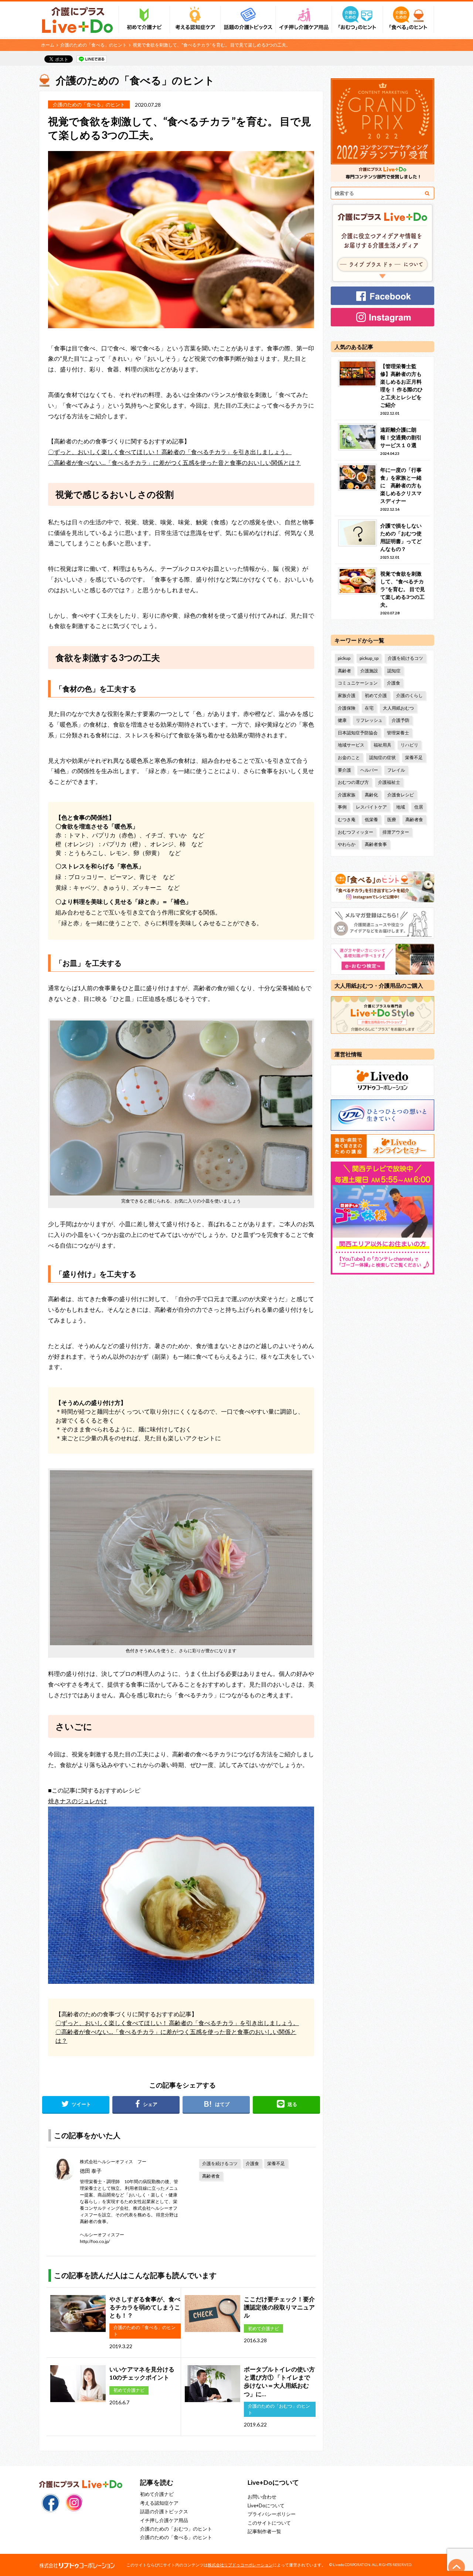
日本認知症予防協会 (358, 733)
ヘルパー (369, 770)
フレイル (396, 770)
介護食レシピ (401, 795)
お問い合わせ (262, 2497)
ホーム (48, 45)
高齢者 (344, 671)
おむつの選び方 (353, 782)
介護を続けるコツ (220, 2163)
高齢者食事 (376, 844)
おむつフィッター (355, 832)
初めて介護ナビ (157, 2494)
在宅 (369, 708)
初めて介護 (376, 695)
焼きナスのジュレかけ (78, 1801)
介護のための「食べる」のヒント (93, 45)
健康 (342, 720)
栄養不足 (276, 2163)
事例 (342, 807)
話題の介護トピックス (164, 2511)
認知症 (394, 671)
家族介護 (347, 695)
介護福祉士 (389, 782)
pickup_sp (369, 658)
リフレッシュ (369, 720)
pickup (344, 658)
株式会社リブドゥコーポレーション (240, 2565)
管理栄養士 (398, 733)
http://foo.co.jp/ (95, 2241)
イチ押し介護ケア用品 (164, 2520)
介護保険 (347, 708)
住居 (419, 807)
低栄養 (371, 819)
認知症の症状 (382, 757)
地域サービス (351, 745)
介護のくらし (409, 695)
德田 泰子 (91, 2171)
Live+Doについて (266, 2505)
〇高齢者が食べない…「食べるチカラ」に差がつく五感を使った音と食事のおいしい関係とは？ (174, 462)
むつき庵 (347, 819)
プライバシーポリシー (272, 2514)
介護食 (252, 2163)
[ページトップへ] (457, 2567)
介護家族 (347, 795)
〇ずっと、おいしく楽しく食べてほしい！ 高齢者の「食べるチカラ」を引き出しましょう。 (170, 452)
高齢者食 (211, 2176)
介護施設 (369, 671)
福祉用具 (382, 745)
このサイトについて (269, 2523)
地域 (401, 807)
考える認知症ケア (159, 2503)
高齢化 (371, 795)
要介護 (344, 770)
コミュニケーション (358, 683)
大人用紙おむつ (398, 708)
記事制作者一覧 (264, 2531)
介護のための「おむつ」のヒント (176, 2529)
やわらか (347, 844)
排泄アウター (396, 832)
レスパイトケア (371, 807)
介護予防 (401, 720)
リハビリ (409, 745)
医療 (392, 819)
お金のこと (349, 757)
